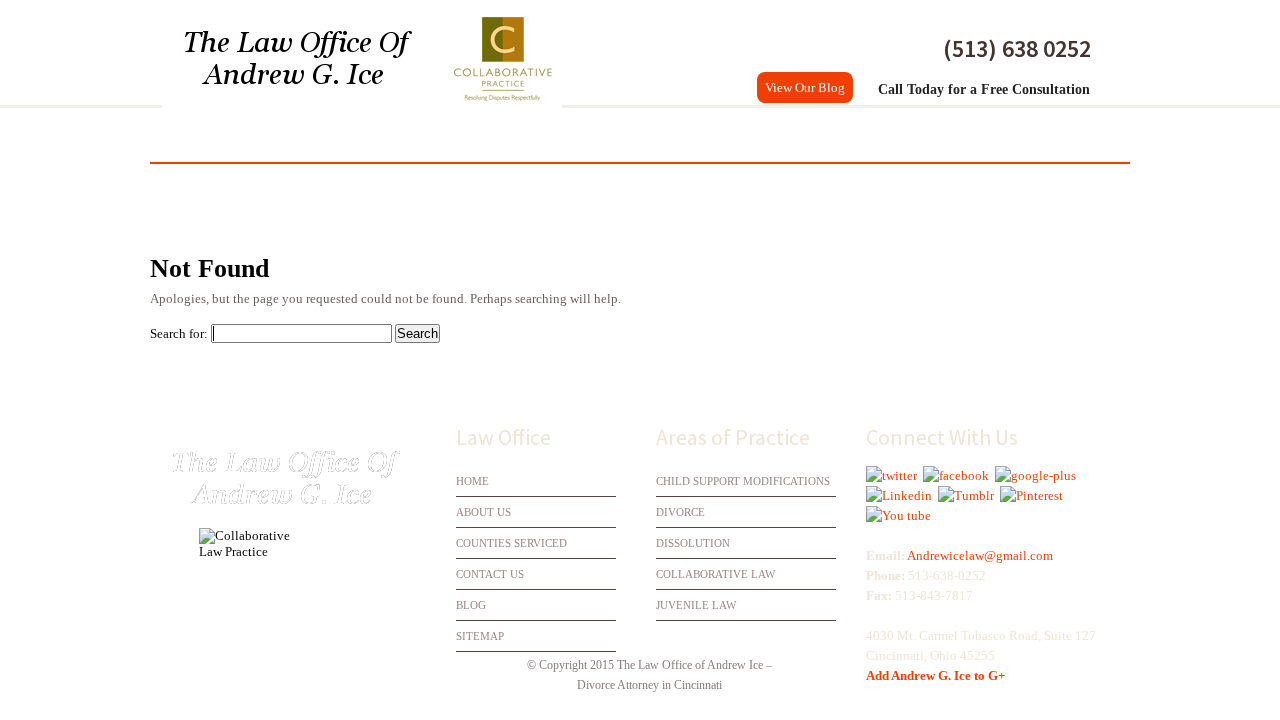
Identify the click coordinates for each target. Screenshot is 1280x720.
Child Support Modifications (743, 481)
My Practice (277, 135)
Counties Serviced (923, 135)
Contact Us (1060, 135)
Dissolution (482, 135)
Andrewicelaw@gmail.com (980, 555)
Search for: (179, 333)
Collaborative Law (625, 135)
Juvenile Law (696, 605)
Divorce (378, 135)
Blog (471, 605)
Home (185, 135)
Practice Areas (775, 135)
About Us (483, 512)
